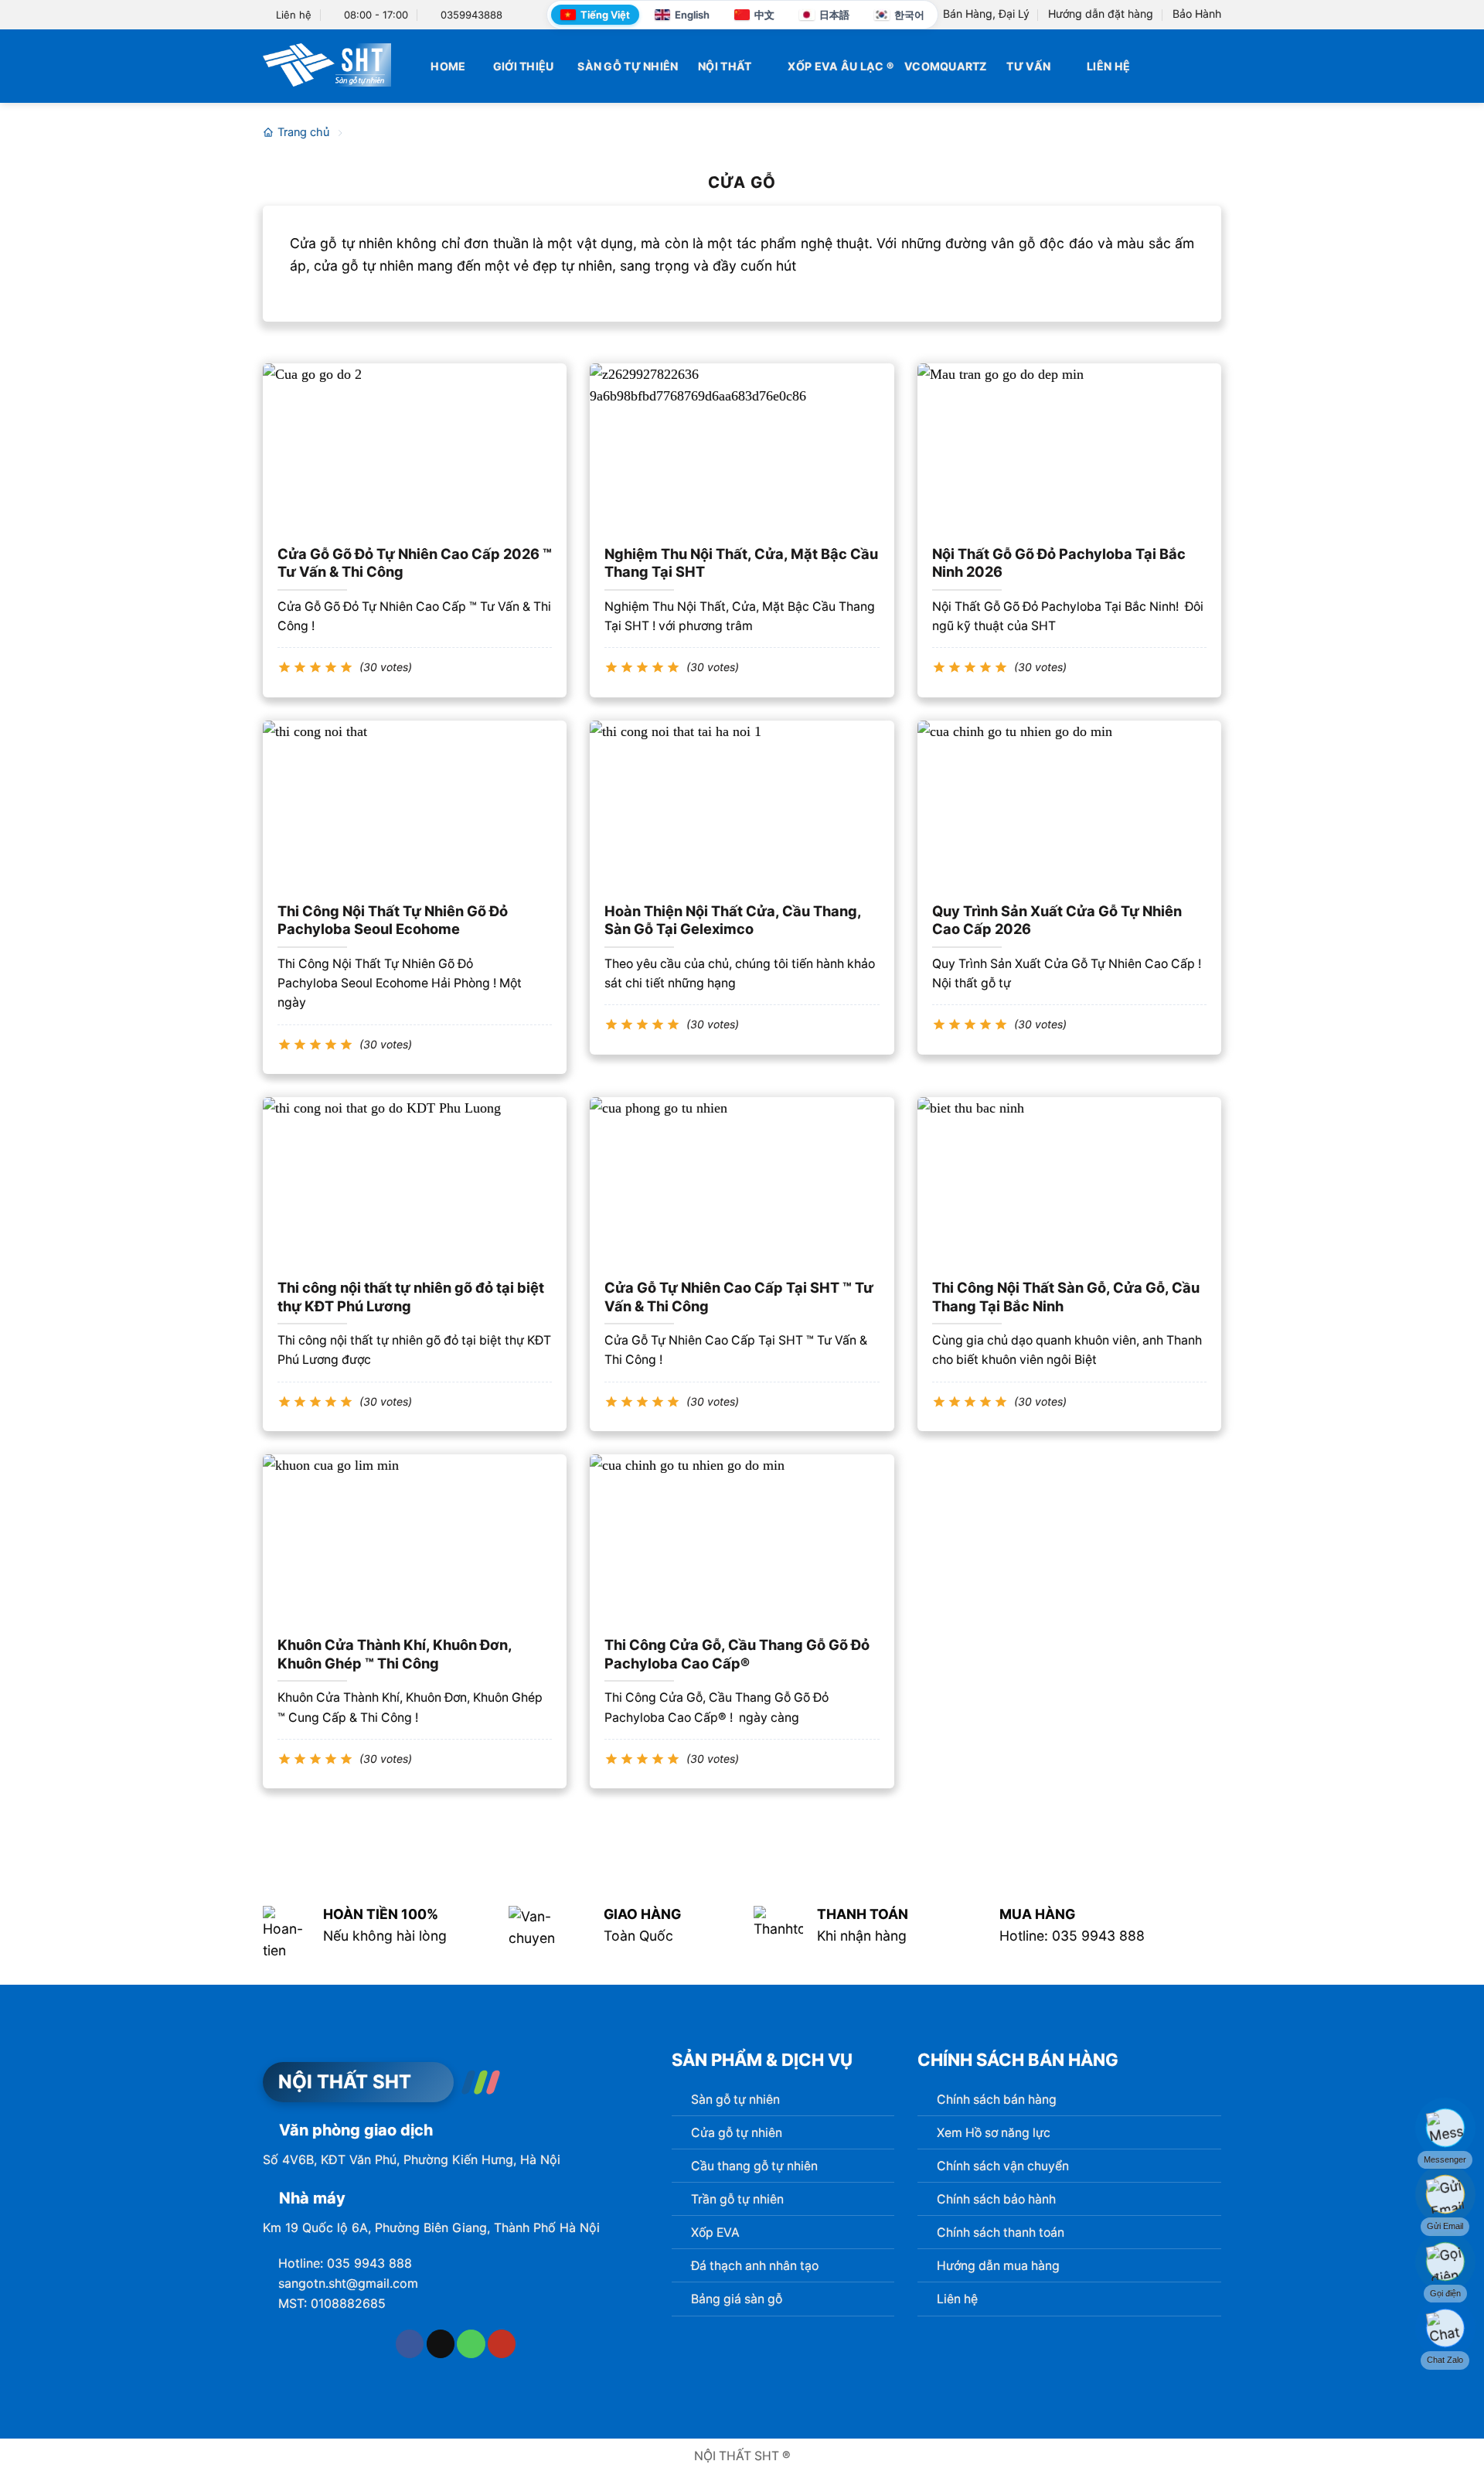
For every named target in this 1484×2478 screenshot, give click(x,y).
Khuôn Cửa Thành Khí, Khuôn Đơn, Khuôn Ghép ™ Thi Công (395, 1654)
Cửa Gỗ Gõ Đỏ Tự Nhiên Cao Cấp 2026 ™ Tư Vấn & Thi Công (415, 563)
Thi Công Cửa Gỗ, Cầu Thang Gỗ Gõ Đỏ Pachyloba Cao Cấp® (737, 1654)
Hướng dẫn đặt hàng (1101, 14)
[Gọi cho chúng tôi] (471, 2344)
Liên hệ (1108, 66)
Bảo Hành (1197, 14)
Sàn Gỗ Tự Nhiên (628, 66)
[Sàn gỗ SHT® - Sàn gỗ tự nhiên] (327, 65)
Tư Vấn (1028, 66)
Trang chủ (303, 132)
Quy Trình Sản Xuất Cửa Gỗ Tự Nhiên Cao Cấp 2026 (1057, 920)
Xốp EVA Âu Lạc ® (841, 66)
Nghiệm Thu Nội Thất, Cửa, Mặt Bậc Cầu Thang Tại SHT (741, 563)
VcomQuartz (946, 66)
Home (448, 66)
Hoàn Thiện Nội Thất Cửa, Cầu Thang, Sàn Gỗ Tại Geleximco (733, 920)
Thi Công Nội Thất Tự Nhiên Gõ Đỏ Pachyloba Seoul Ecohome (393, 920)
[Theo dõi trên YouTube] (502, 2344)
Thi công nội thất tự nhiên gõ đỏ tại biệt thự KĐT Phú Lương (411, 1297)
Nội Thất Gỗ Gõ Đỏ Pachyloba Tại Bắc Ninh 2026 (1059, 563)
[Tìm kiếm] (1215, 66)
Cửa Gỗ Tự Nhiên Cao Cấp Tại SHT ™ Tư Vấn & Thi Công (739, 1297)
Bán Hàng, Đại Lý (986, 14)
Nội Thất (725, 66)
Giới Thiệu (524, 66)
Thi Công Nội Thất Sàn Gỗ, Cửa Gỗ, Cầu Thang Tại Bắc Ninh (1066, 1297)
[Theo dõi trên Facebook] (410, 2344)
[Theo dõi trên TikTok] (441, 2344)
